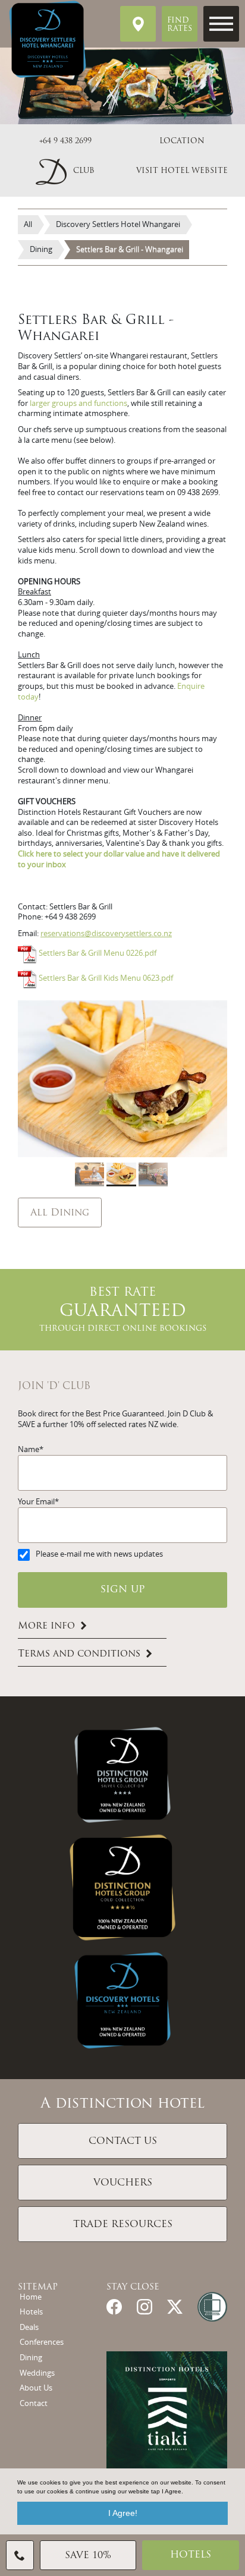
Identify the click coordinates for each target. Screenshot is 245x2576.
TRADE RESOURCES (123, 2225)
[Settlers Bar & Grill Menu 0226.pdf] (27, 954)
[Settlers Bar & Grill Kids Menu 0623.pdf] (27, 979)
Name (29, 1449)
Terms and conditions (79, 1654)
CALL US (20, 2555)
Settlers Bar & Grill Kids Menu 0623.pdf (106, 979)
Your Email (36, 1502)
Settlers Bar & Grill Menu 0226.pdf (98, 954)
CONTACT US (123, 2142)
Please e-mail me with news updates (99, 1554)
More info (46, 1626)
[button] (65, 171)
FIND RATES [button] (180, 25)
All (28, 224)
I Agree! (123, 2513)
